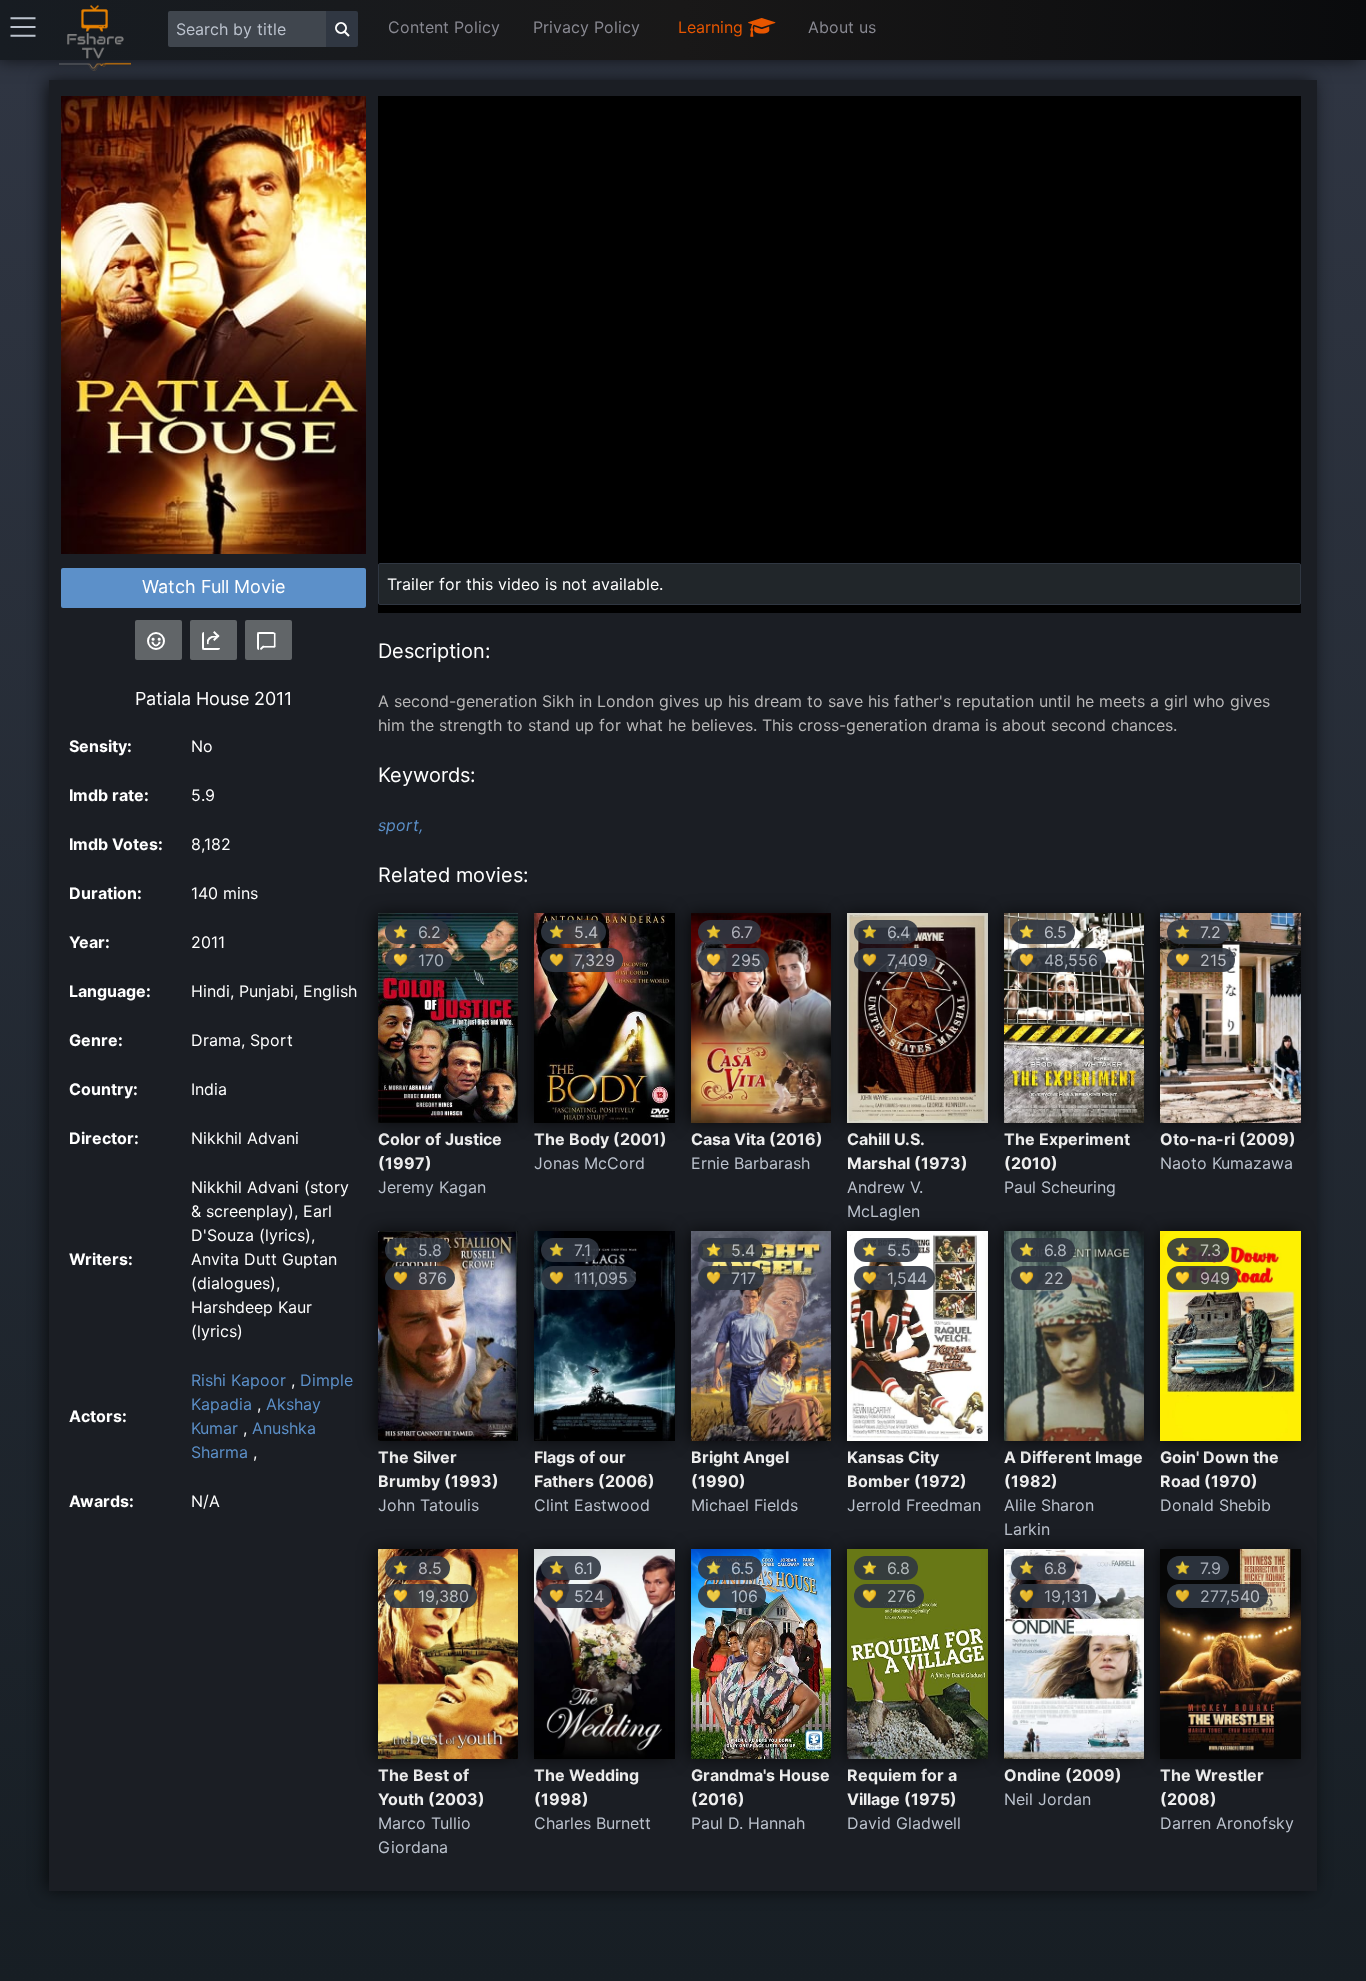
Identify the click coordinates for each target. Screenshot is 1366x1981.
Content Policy (444, 27)
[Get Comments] (268, 640)
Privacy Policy (586, 27)
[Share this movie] (213, 640)
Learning (713, 27)
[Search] (342, 29)
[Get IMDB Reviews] (158, 640)
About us (842, 27)
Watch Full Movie (213, 586)
